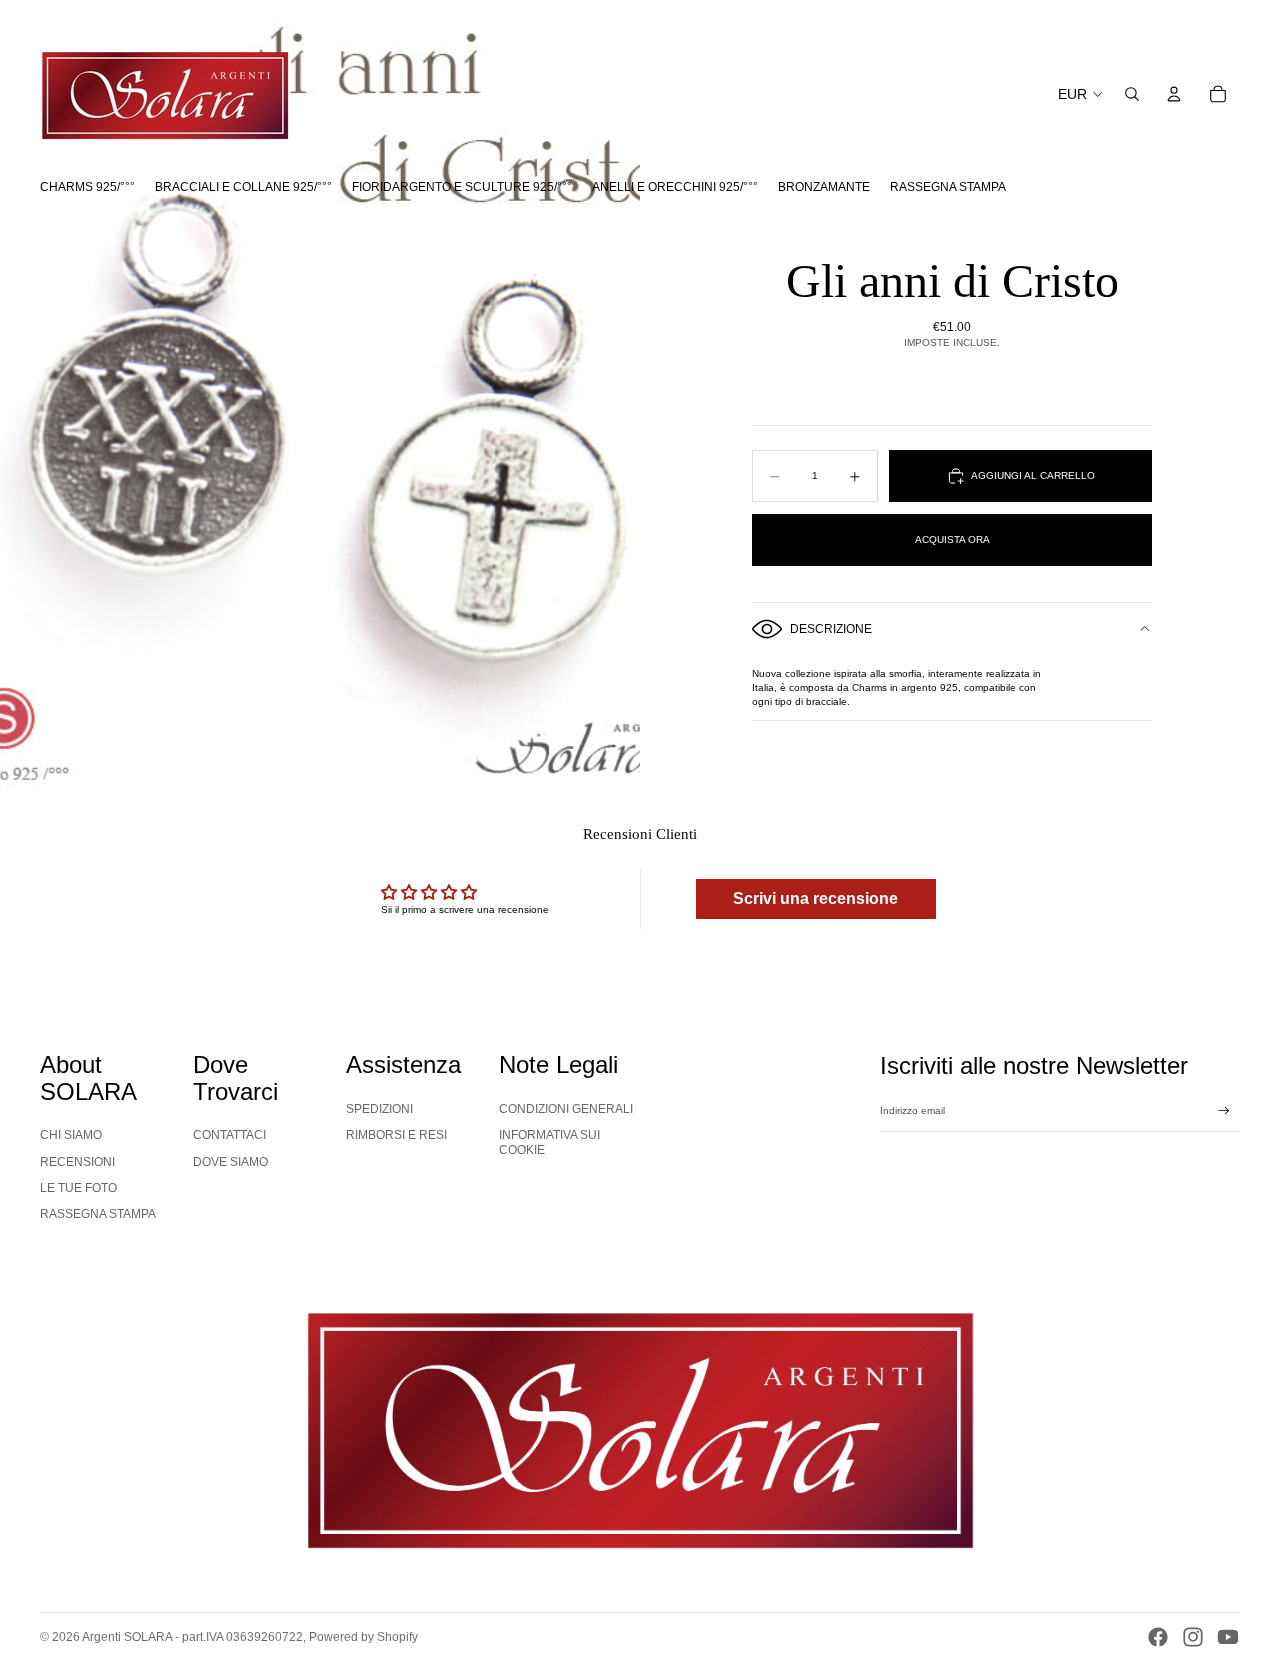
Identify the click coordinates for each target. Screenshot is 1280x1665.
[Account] (1174, 94)
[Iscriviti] (1224, 1111)
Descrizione (831, 629)
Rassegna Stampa (98, 1214)
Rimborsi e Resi (396, 1135)
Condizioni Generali (566, 1109)
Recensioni (77, 1162)
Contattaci (229, 1135)
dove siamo (230, 1162)
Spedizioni (379, 1109)
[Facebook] (1158, 1637)
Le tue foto (78, 1188)
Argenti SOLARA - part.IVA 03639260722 (192, 1637)
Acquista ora (952, 539)
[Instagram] (1193, 1637)
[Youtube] (1228, 1637)
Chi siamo (71, 1135)
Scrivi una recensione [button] (815, 898)
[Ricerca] (1132, 94)
